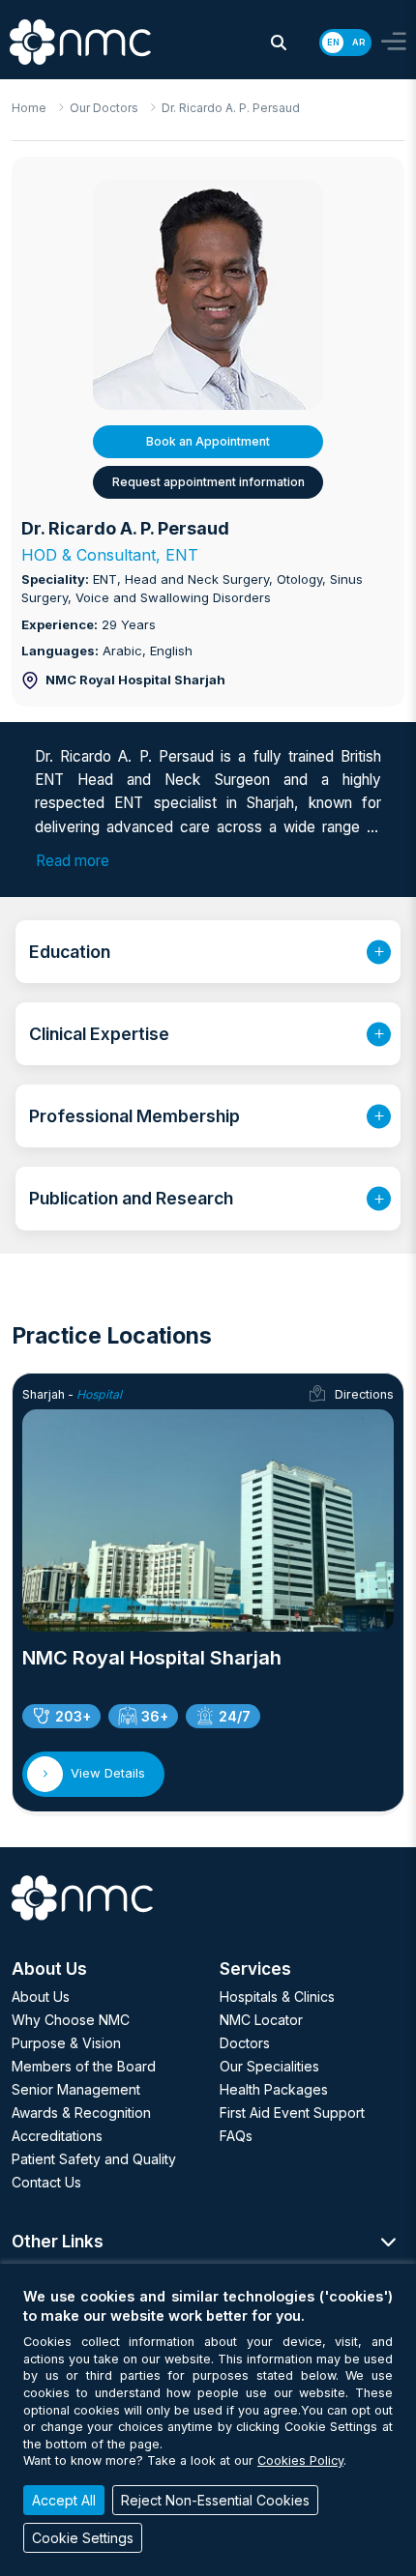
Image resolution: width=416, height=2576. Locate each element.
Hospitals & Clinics (277, 1997)
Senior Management (76, 2089)
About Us (41, 1997)
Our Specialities (269, 2066)
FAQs (236, 2136)
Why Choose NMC (71, 2020)
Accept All (64, 2500)
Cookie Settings (83, 2538)
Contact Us (46, 2182)
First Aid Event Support (292, 2113)
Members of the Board (84, 2066)
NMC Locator (261, 2020)
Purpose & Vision (66, 2043)
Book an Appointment (208, 441)
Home (29, 108)
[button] (279, 43)
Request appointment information (208, 482)
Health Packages (274, 2089)
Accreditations (57, 2136)
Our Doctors (104, 108)
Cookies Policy (300, 2460)
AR (358, 42)
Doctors (245, 2043)
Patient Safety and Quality (94, 2159)
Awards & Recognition (81, 2113)
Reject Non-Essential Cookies (215, 2500)
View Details (108, 1773)
